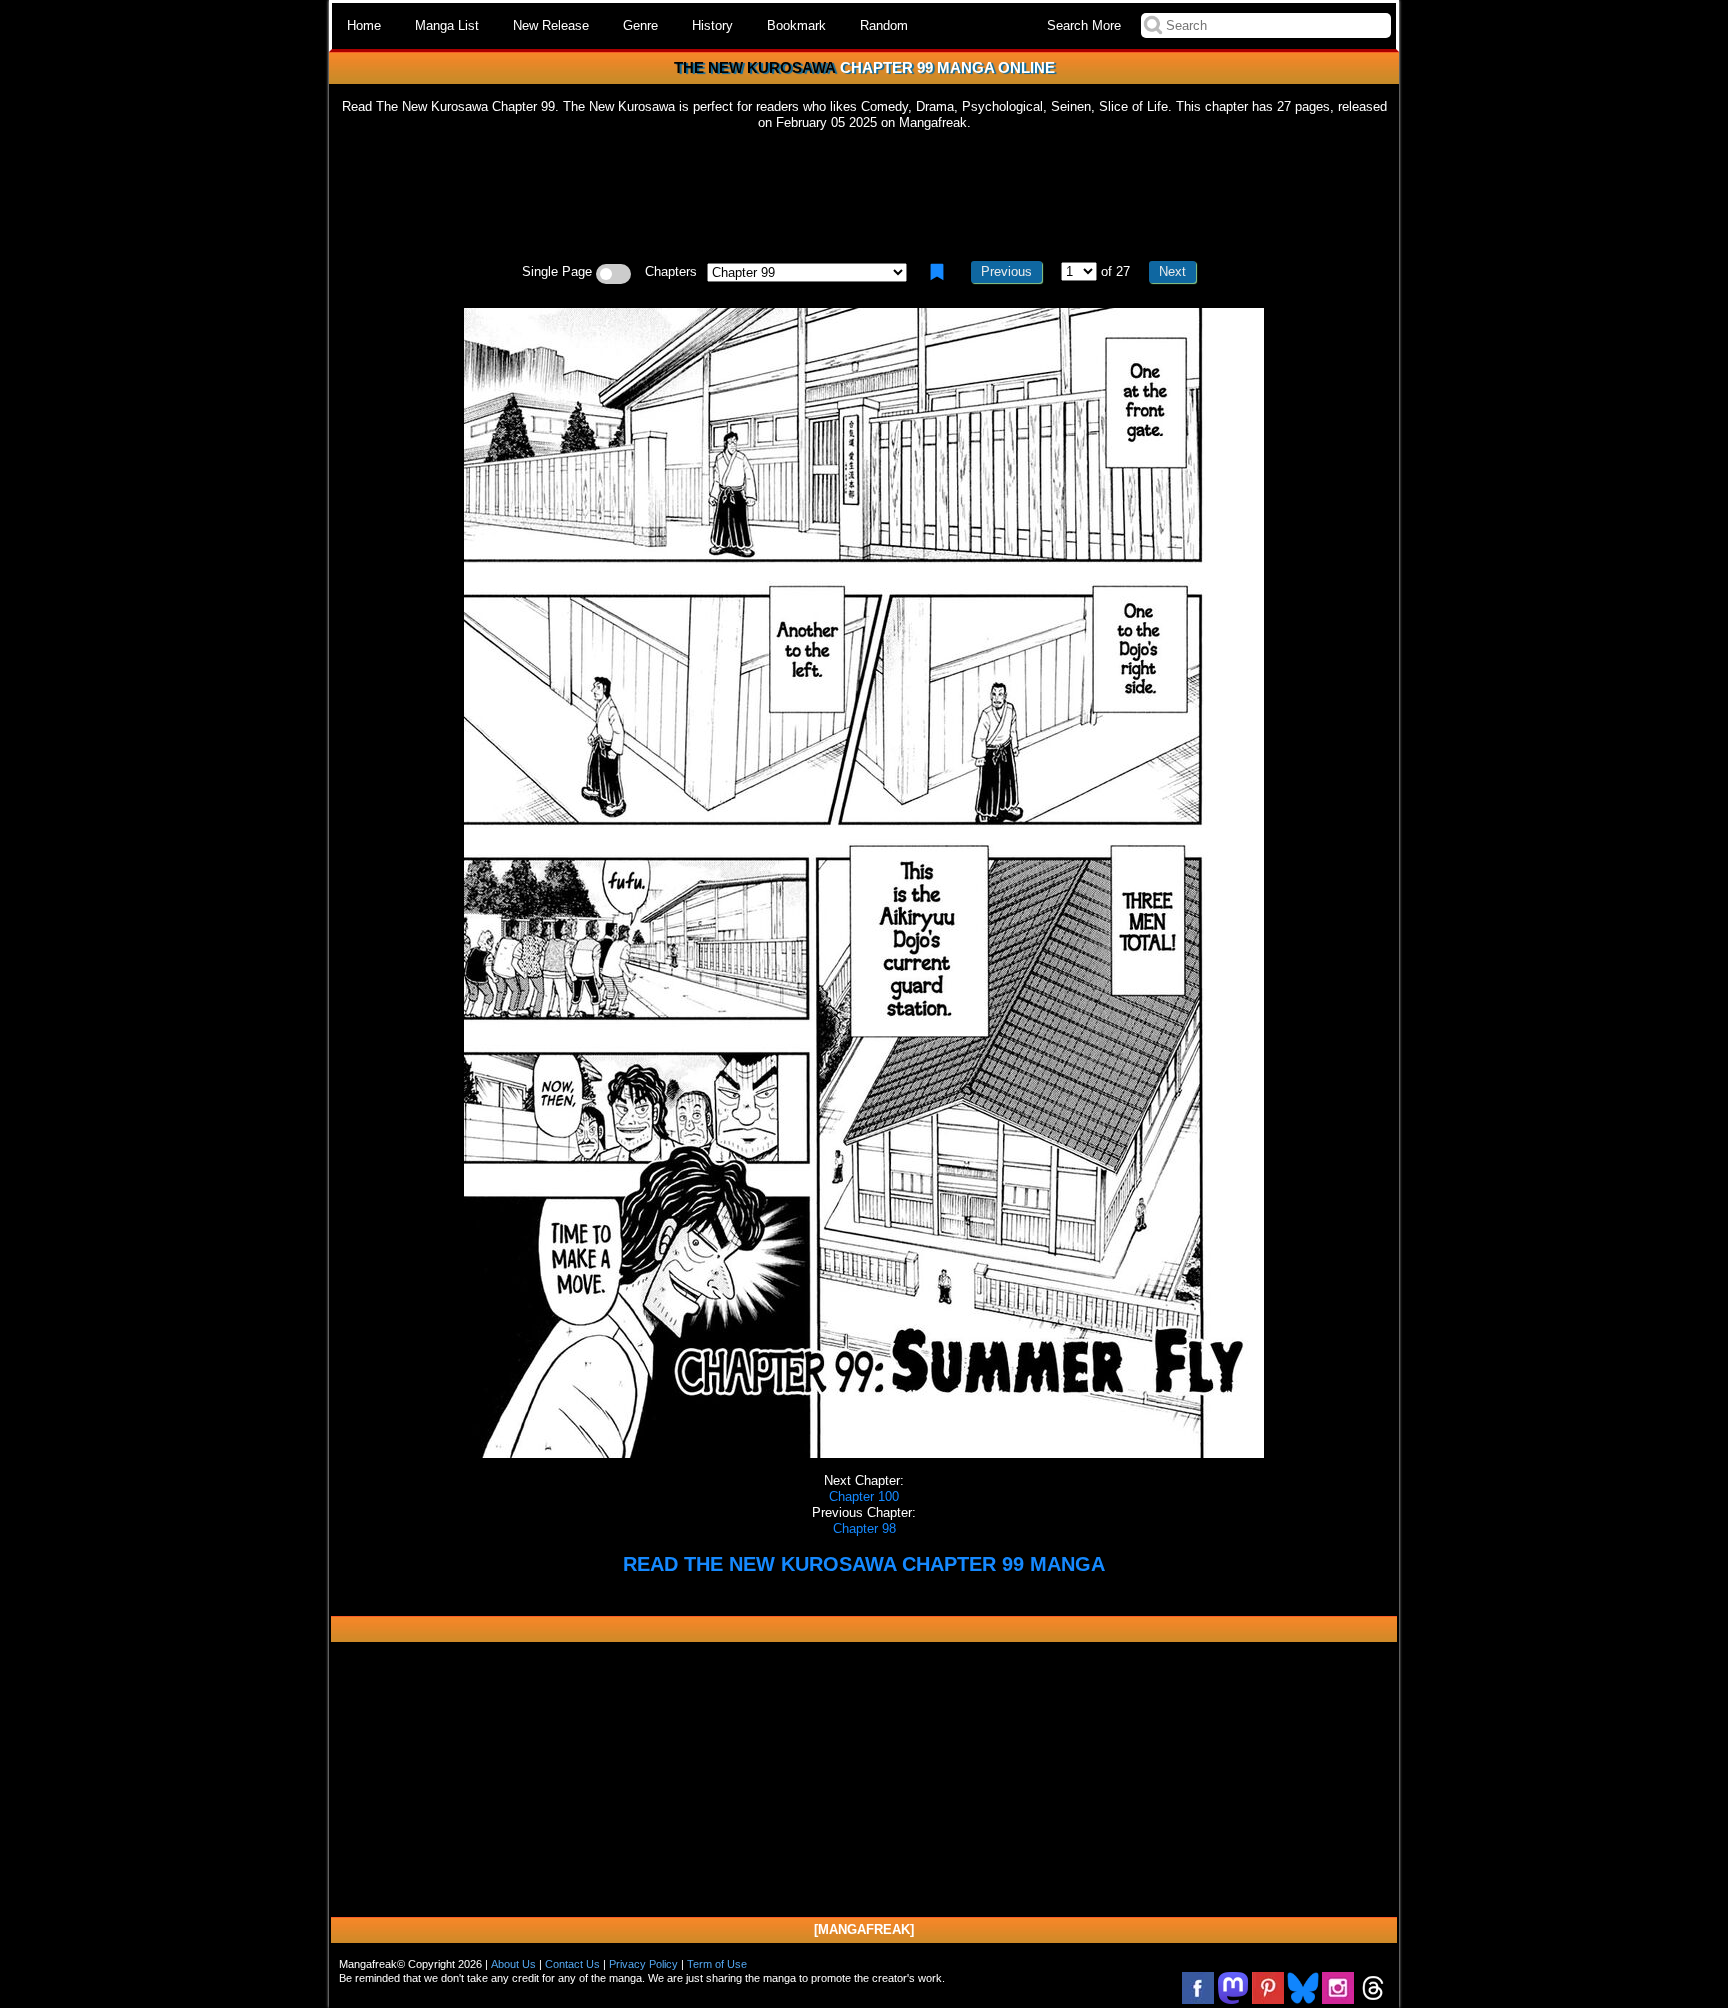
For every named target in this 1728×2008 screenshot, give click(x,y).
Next (1172, 271)
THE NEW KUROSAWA (755, 67)
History (712, 25)
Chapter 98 (864, 1528)
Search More (1084, 25)
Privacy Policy (643, 1964)
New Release (551, 25)
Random (884, 25)
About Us (513, 1964)
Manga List (447, 25)
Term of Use (717, 1964)
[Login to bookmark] (937, 272)
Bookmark (796, 25)
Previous (1006, 271)
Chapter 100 (864, 1496)
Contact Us (572, 1964)
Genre (640, 25)
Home (364, 25)
